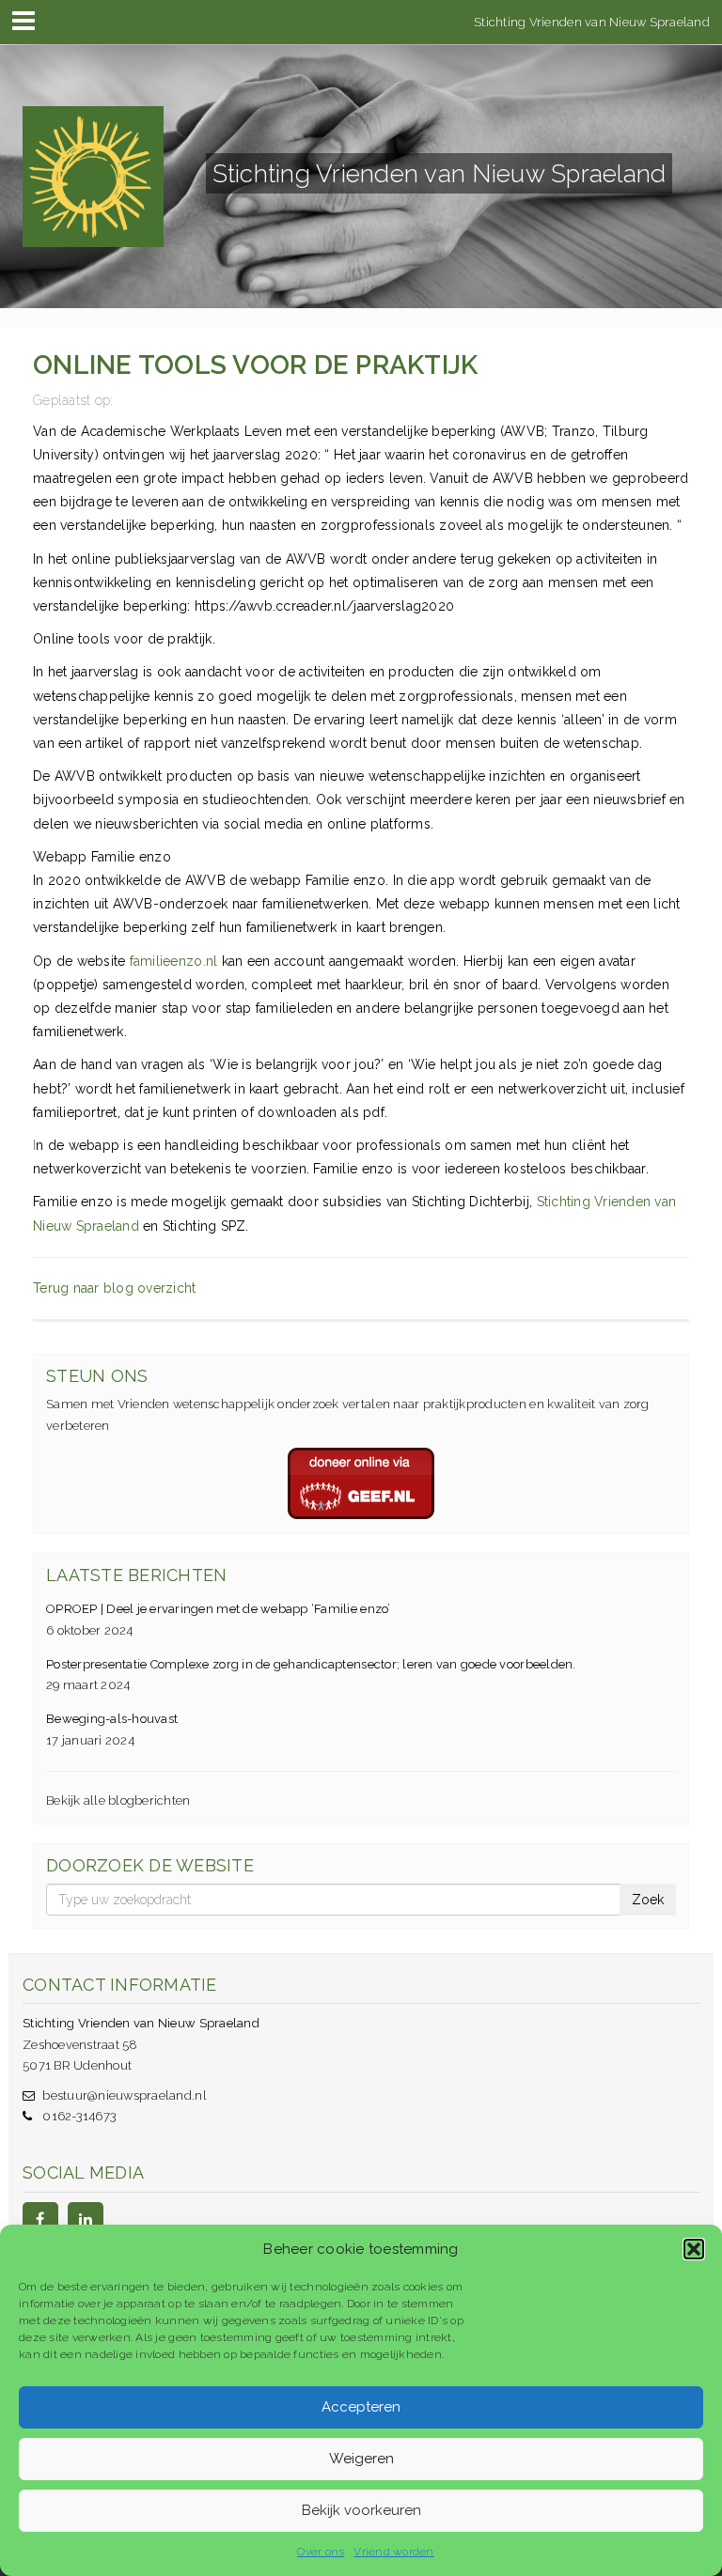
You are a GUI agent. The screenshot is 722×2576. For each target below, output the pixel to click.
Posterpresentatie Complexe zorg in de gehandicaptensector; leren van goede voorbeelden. (311, 1664)
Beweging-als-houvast (112, 1719)
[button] (694, 2249)
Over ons (321, 2552)
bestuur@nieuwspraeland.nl (125, 2095)
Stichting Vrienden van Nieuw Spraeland (592, 21)
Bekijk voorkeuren (361, 2510)
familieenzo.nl (174, 961)
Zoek (648, 1900)
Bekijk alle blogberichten (118, 1800)
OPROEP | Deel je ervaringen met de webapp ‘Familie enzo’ (219, 1609)
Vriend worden (393, 2552)
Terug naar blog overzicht (115, 1288)
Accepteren (361, 2407)
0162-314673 (79, 2116)
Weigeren (361, 2459)
